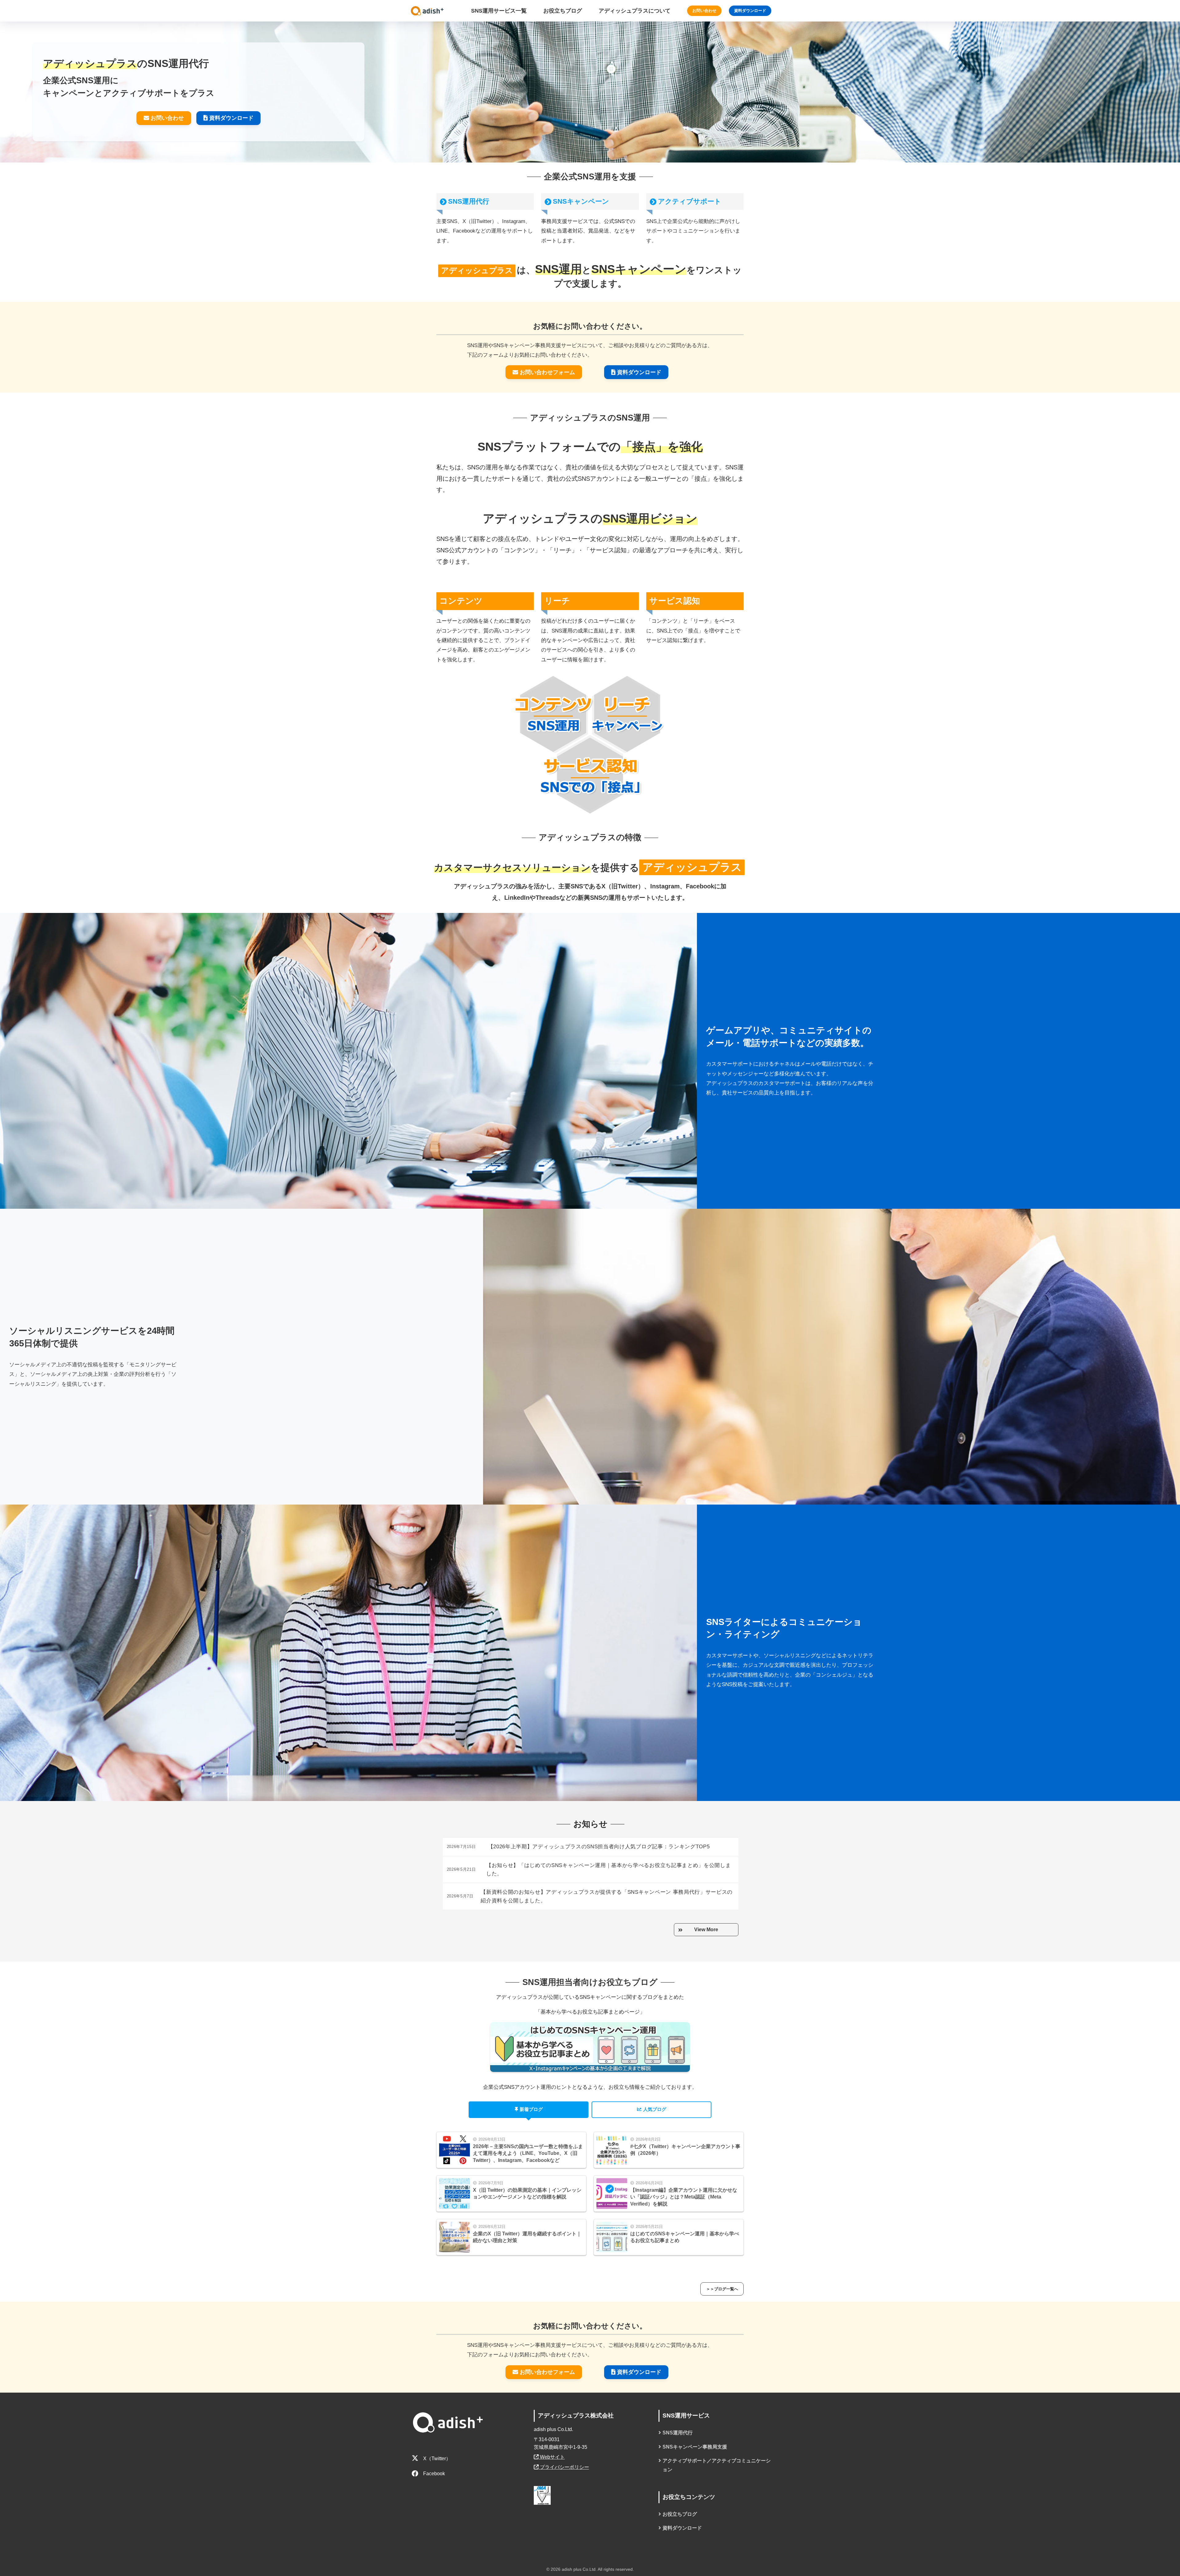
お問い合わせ (704, 11)
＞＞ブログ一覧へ (722, 2289)
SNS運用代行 (469, 201)
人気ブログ (655, 2109)
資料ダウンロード (750, 11)
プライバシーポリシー (564, 2467)
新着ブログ (531, 2109)
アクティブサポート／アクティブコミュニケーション (717, 2465)
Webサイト (552, 2457)
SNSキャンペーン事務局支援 (695, 2447)
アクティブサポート (690, 201)
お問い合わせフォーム (547, 372)
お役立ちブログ (680, 2514)
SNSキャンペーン (581, 201)
